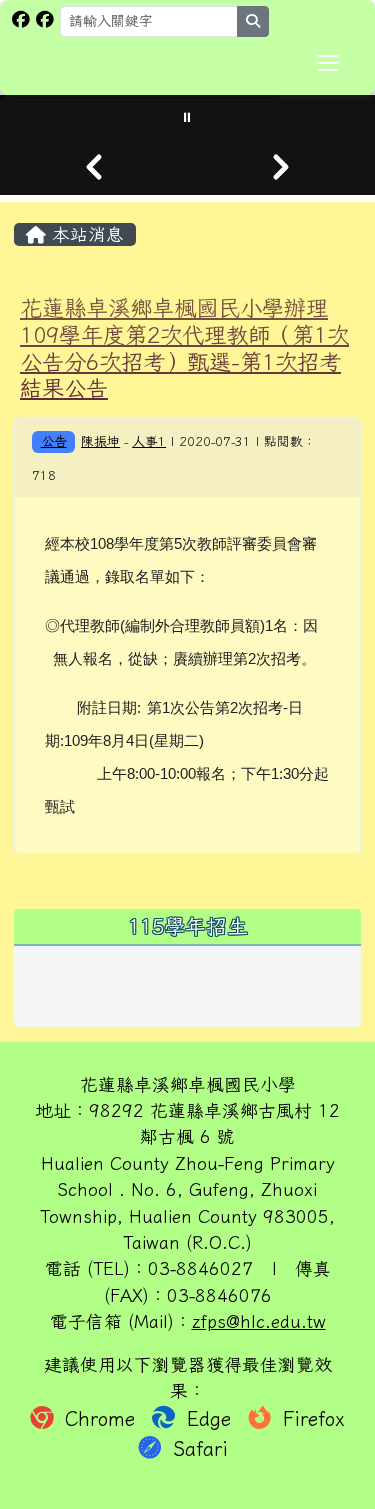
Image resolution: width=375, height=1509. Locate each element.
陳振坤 (100, 441)
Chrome (100, 1418)
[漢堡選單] (328, 63)
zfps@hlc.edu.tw (259, 1321)
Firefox (310, 1418)
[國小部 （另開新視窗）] (21, 19)
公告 (54, 441)
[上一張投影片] (94, 167)
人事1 (149, 441)
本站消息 (85, 234)
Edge (209, 1418)
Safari (197, 1448)
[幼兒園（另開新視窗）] (45, 19)
